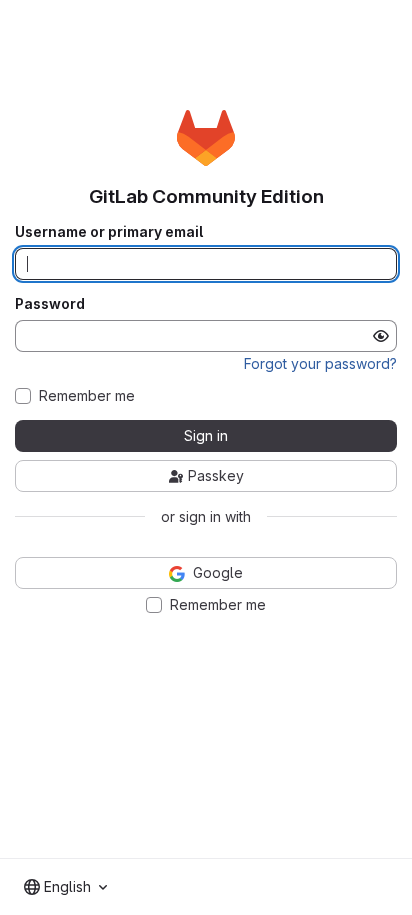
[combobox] (65, 887)
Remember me (87, 396)
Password (50, 304)
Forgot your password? (320, 363)
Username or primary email (109, 232)
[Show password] (381, 336)
